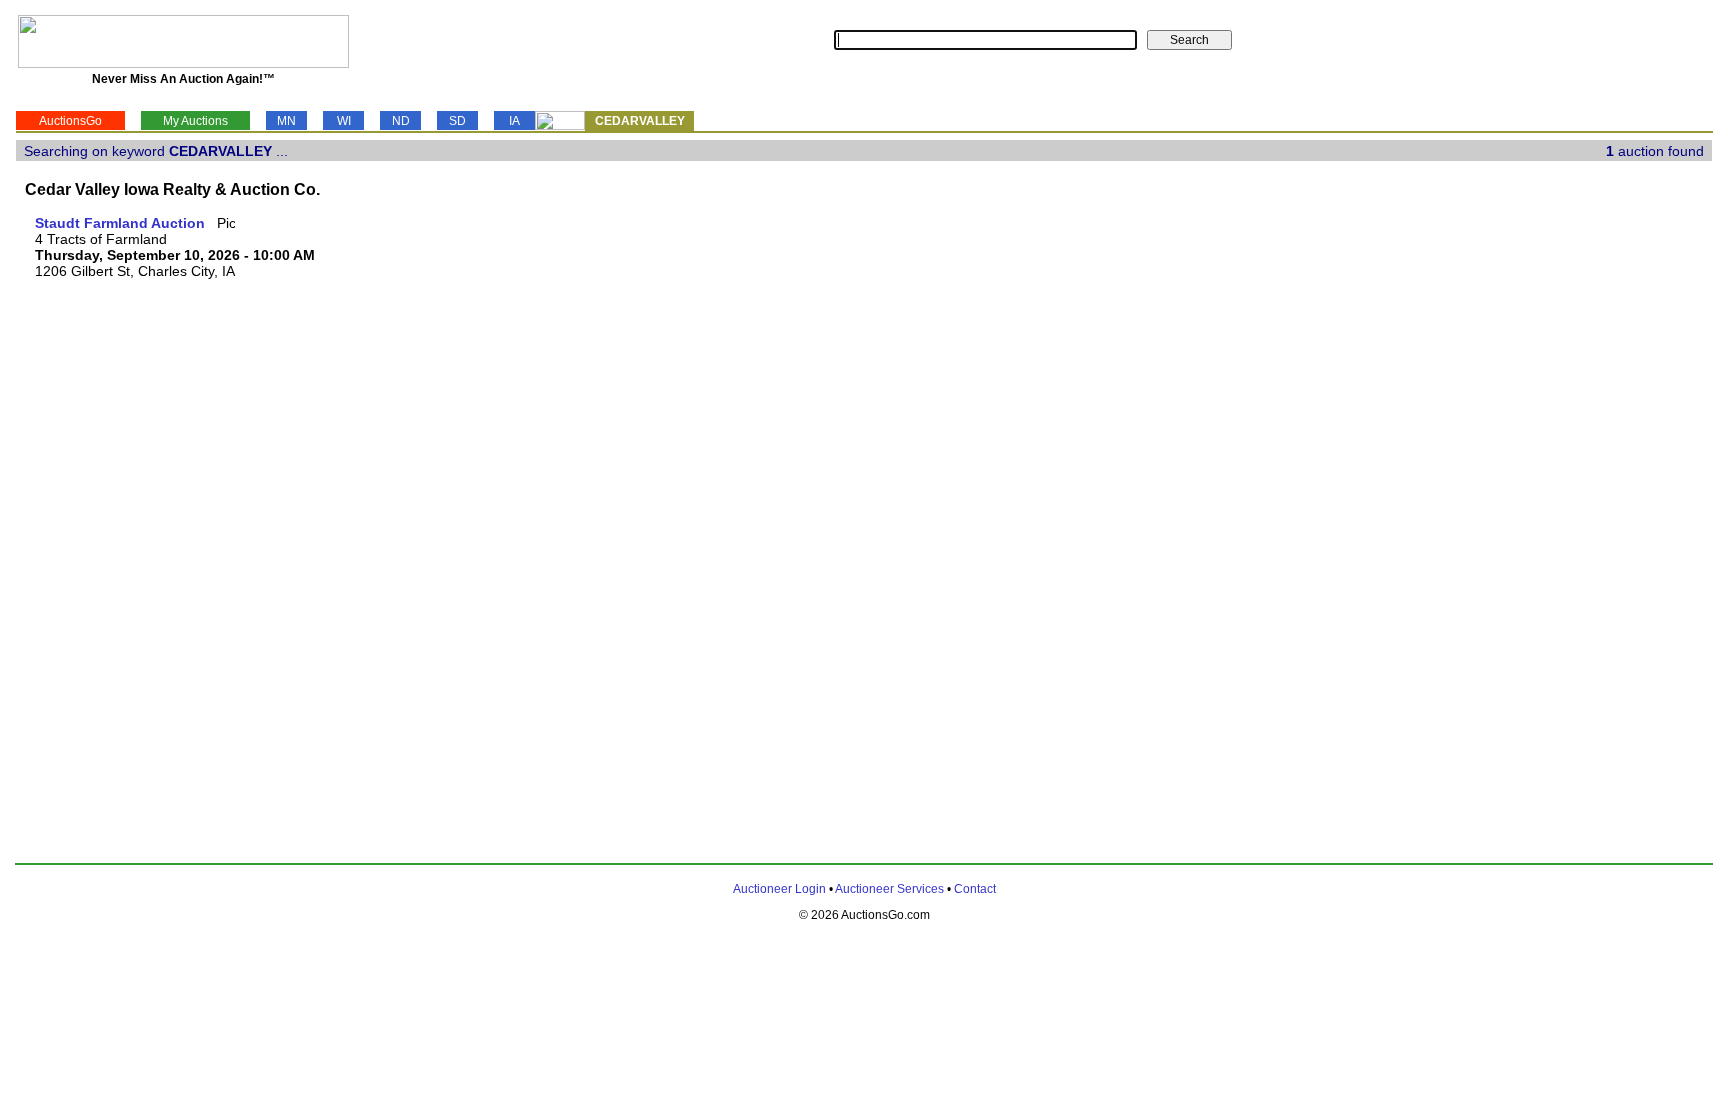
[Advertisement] (1630, 515)
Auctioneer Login (779, 889)
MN (286, 121)
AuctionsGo (70, 121)
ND (401, 121)
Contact (975, 889)
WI (344, 121)
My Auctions (195, 121)
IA (514, 121)
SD (457, 121)
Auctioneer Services (889, 889)
